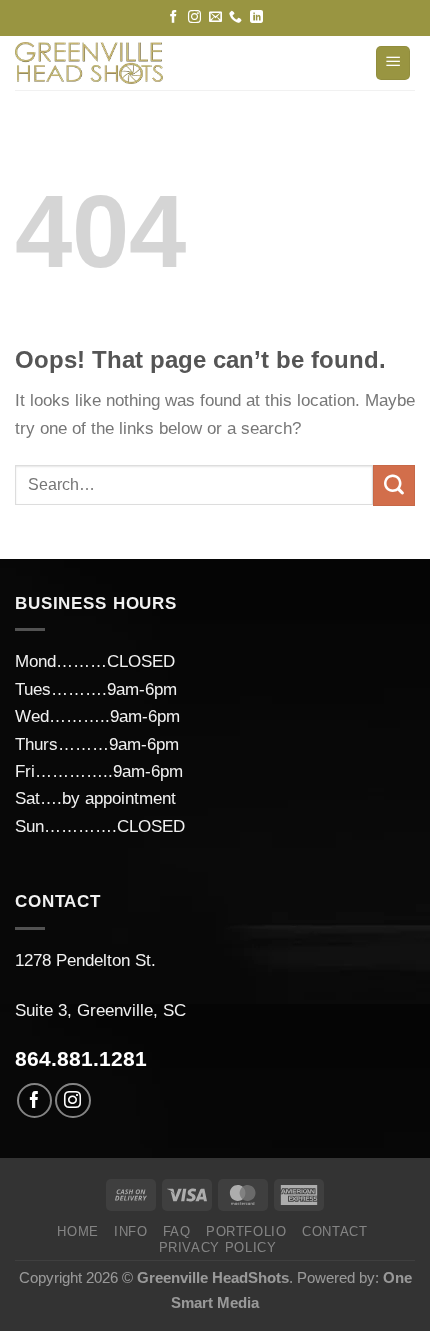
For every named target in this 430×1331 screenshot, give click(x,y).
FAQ (177, 1231)
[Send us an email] (215, 17)
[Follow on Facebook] (173, 17)
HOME (78, 1231)
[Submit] (394, 486)
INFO (131, 1231)
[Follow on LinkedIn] (256, 17)
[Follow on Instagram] (194, 17)
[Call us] (235, 17)
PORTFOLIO (246, 1231)
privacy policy (218, 1247)
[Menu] (393, 63)
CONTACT (335, 1231)
